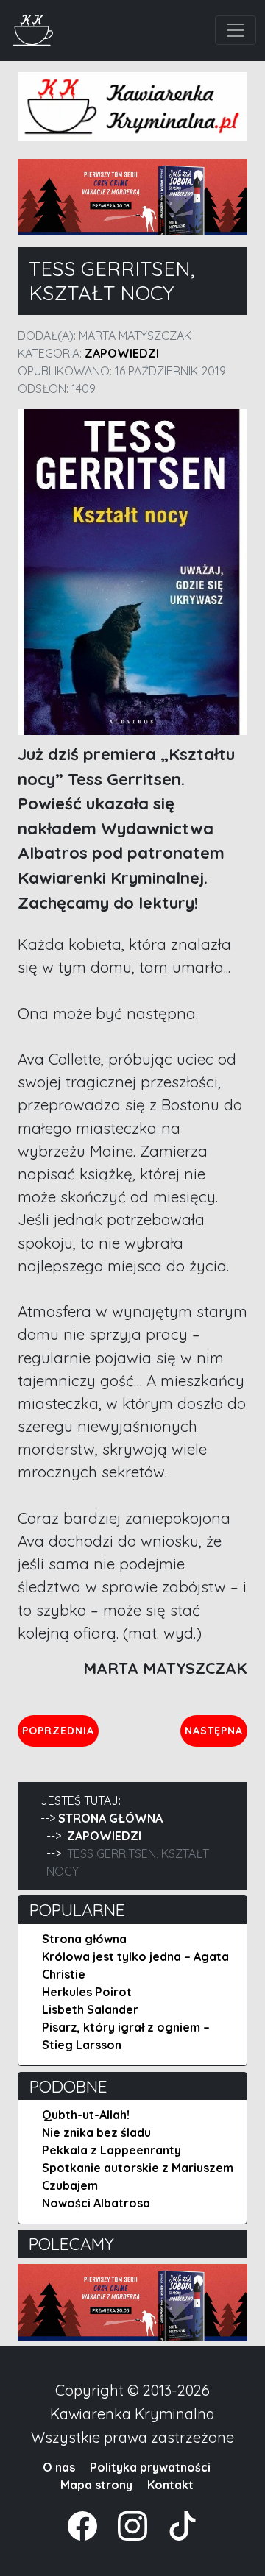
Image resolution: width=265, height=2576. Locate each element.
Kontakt (170, 2485)
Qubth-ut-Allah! (86, 2115)
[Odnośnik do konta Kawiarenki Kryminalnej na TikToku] (174, 2524)
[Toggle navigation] (236, 30)
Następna (216, 1730)
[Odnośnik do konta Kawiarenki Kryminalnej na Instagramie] (125, 2524)
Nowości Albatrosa (96, 2203)
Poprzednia (60, 1730)
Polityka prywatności (150, 2467)
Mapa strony (96, 2485)
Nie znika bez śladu (96, 2132)
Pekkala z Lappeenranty (112, 2150)
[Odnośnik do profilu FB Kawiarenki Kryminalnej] (84, 2524)
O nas (59, 2467)
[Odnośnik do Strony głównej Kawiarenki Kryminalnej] (33, 28)
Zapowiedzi (122, 353)
